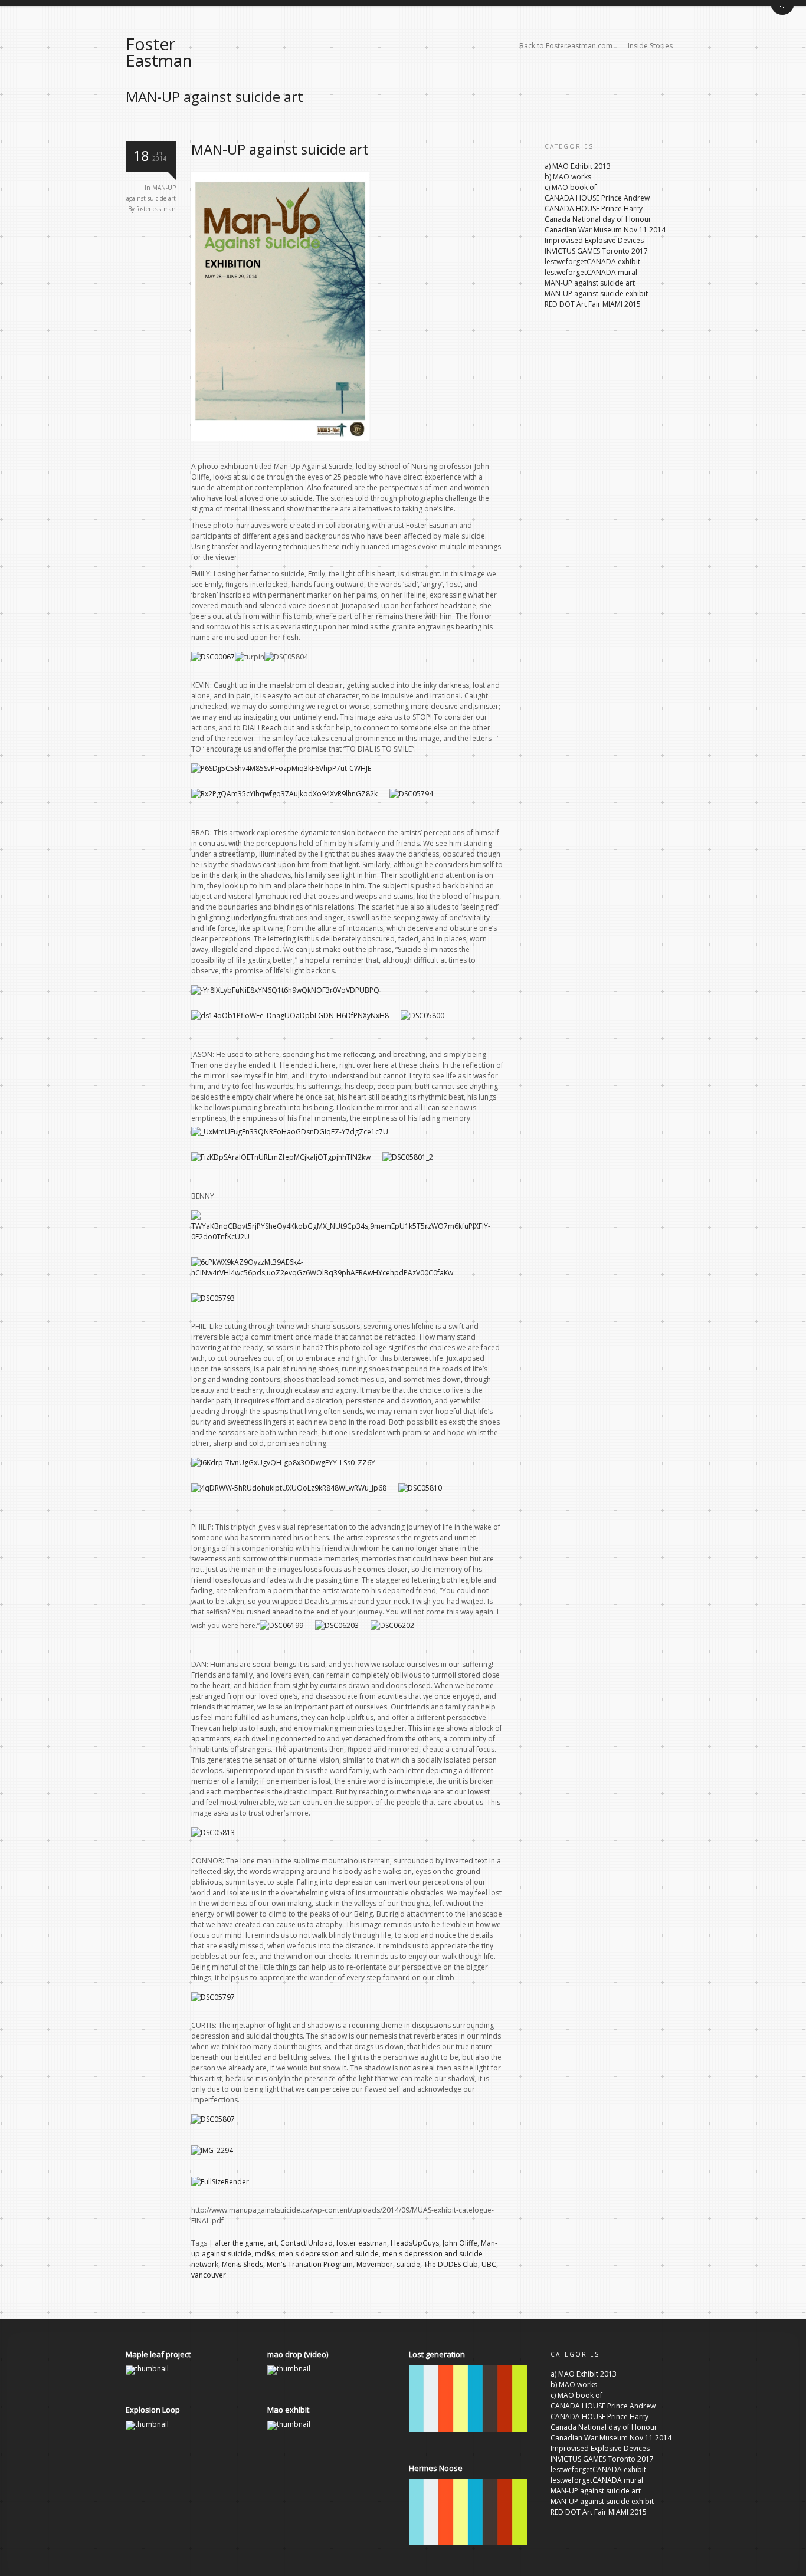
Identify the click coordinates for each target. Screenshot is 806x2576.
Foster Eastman (159, 52)
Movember (375, 2264)
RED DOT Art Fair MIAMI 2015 (593, 304)
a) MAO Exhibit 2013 (578, 166)
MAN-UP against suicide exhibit (596, 293)
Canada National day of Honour (598, 219)
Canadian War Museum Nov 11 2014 (605, 230)
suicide (408, 2264)
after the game (239, 2243)
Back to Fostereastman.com (566, 46)
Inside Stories (650, 46)
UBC (489, 2264)
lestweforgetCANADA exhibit (592, 262)
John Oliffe (460, 2243)
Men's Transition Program (310, 2264)
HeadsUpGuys (415, 2243)
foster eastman (156, 209)
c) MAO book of (571, 187)
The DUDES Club (451, 2264)
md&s (265, 2254)
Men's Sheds (243, 2264)
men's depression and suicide (329, 2254)
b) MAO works (568, 177)
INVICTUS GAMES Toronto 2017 (596, 251)
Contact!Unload (307, 2243)
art (272, 2243)
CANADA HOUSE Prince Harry (594, 209)
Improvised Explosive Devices (594, 240)
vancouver (209, 2275)
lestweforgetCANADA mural (591, 272)
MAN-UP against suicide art (280, 149)
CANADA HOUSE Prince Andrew (597, 198)
